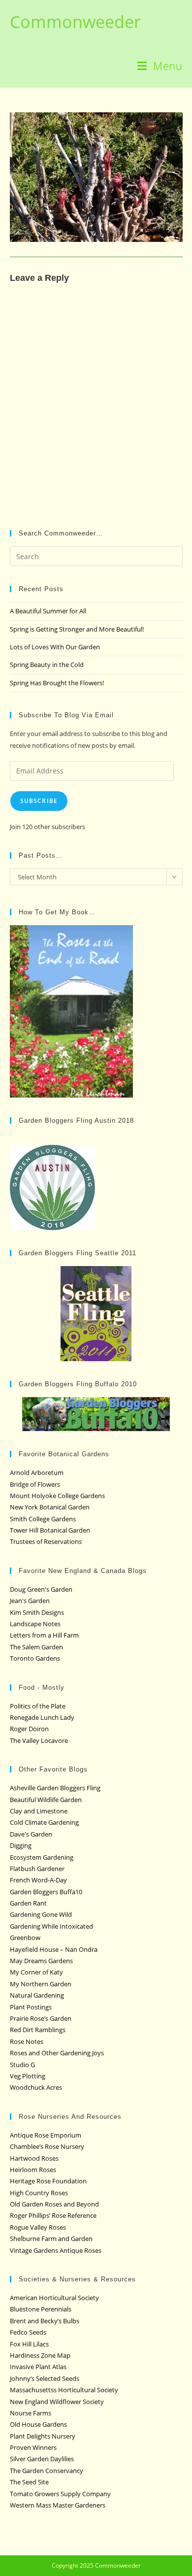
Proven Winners (33, 2447)
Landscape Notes (35, 1624)
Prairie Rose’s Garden (41, 2018)
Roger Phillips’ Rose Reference (53, 2215)
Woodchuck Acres (36, 2087)
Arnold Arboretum (37, 1472)
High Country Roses (39, 2193)
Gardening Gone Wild (41, 1914)
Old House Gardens (38, 2424)
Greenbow (25, 1938)
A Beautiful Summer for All (48, 611)
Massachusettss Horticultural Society (64, 2390)
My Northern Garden (41, 1984)
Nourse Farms (31, 2413)
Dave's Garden (31, 1834)
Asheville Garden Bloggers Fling (55, 1788)
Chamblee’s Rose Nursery (47, 2146)
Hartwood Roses (34, 2158)
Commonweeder (75, 22)
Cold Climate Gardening (44, 1822)
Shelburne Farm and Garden (51, 2239)
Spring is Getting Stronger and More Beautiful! (77, 629)
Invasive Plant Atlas (38, 2367)
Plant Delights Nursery (43, 2436)
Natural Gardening (37, 1995)
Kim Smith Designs (37, 1612)
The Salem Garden (36, 1647)
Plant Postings (31, 2007)
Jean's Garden (30, 1601)
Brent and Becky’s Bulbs (45, 2321)
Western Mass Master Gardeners (58, 2505)
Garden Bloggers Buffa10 (46, 1892)
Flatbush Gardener (37, 1869)
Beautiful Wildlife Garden (46, 1800)
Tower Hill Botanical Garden (50, 1530)
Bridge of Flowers (35, 1484)
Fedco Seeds (28, 2332)
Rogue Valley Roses (38, 2227)
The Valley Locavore (39, 1740)
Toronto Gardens (35, 1658)
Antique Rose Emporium (46, 2135)
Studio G (22, 2065)
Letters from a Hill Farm (44, 1635)
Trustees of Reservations (46, 1541)
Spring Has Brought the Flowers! (57, 683)
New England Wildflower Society (57, 2402)
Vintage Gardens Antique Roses (56, 2250)
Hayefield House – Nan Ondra (54, 1949)
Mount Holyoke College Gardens (57, 1496)
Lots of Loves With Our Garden (55, 647)
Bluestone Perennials (41, 2309)
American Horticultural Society (54, 2298)
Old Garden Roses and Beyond (54, 2204)
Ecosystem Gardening (42, 1857)
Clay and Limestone (39, 1811)
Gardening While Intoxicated (51, 1926)
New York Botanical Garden (50, 1507)
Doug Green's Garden (41, 1589)
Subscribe (39, 801)
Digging (21, 1845)
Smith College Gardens (43, 1519)
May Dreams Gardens (41, 1961)
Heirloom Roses (33, 2170)
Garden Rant (28, 1903)
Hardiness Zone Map (40, 2355)
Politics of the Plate (38, 1706)
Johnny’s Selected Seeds (45, 2378)
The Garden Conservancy (47, 2471)
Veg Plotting (28, 2076)
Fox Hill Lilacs (29, 2344)
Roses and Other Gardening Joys (57, 2053)
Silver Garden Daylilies (42, 2459)
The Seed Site (29, 2482)
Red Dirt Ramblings (38, 2030)
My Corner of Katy (36, 1972)
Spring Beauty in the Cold (47, 665)
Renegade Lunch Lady (42, 1717)
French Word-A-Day (38, 1880)
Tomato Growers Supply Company (60, 2494)
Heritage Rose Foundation (48, 2181)
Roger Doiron (29, 1729)
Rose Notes (27, 2041)
